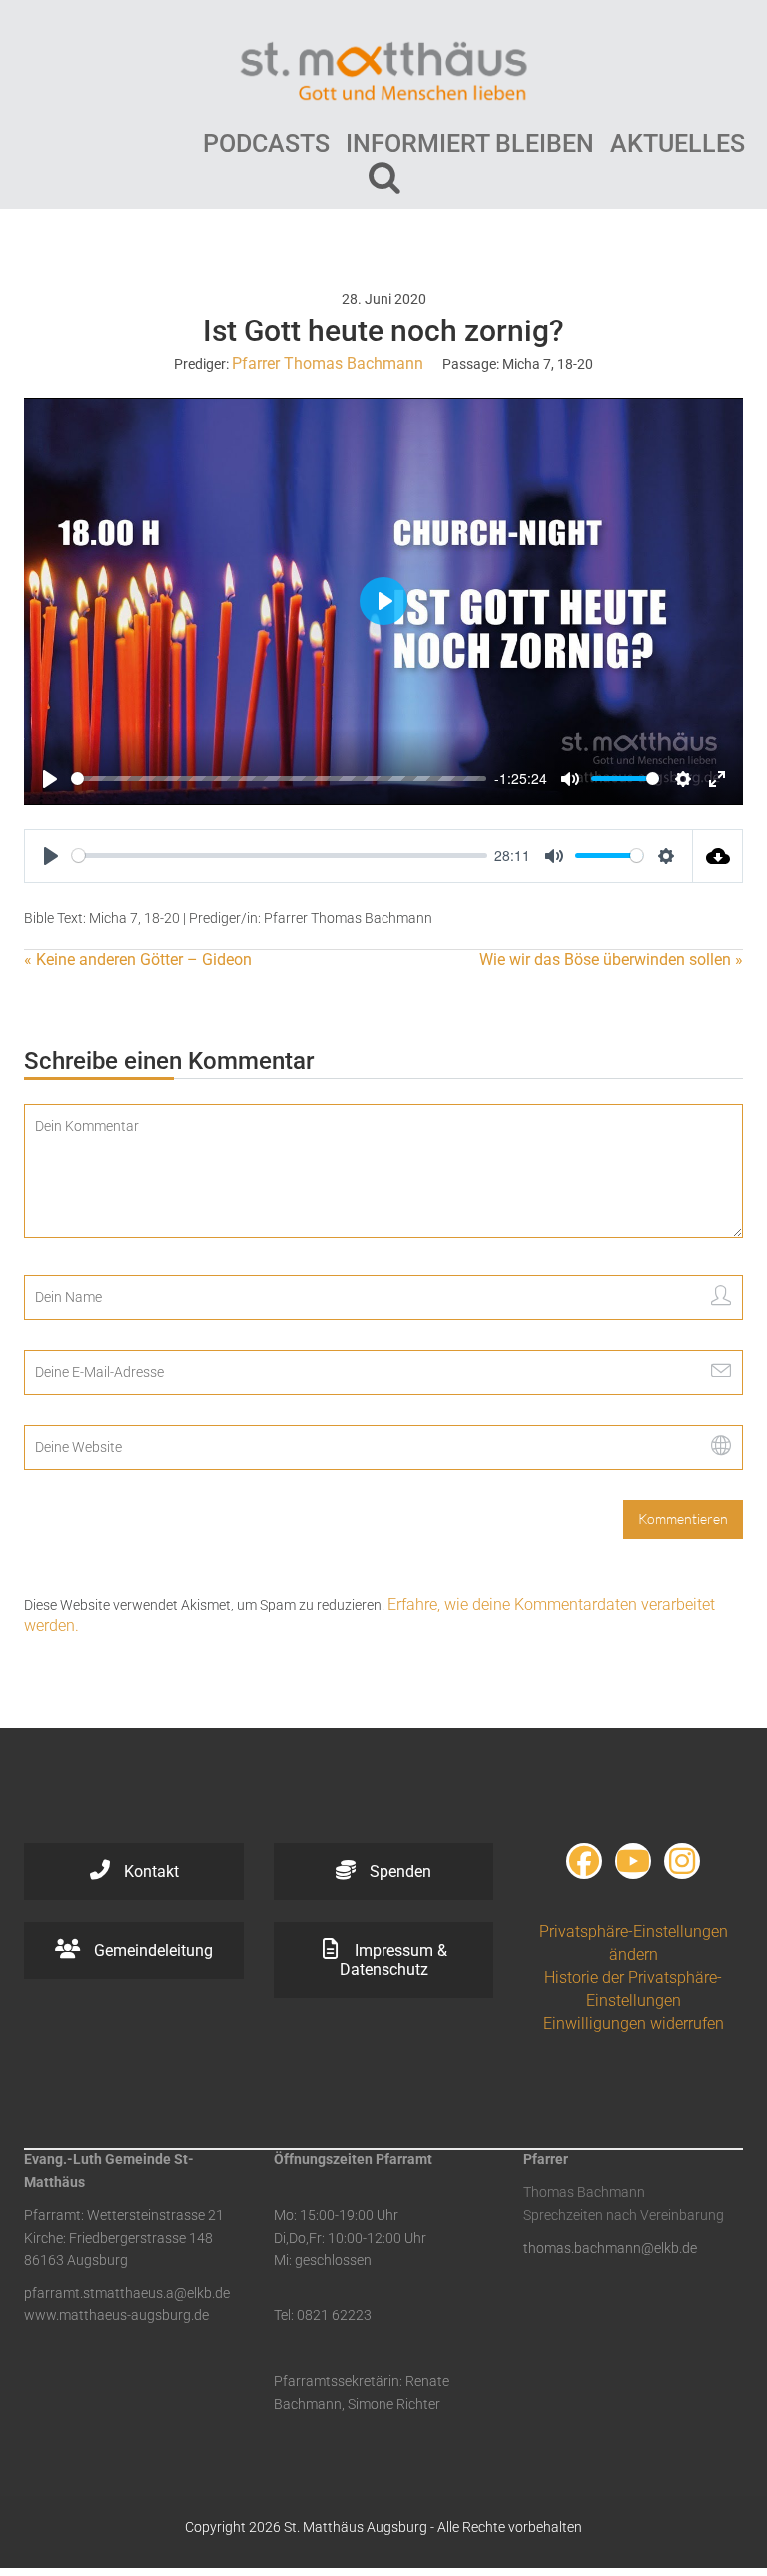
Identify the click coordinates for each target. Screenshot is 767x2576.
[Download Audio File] (718, 856)
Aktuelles (678, 143)
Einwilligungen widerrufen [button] (634, 2023)
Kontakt (149, 1872)
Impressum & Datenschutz (393, 1960)
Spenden (398, 1872)
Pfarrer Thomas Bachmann (328, 364)
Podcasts (266, 143)
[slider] (279, 778)
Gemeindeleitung (151, 1950)
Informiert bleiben (470, 143)
